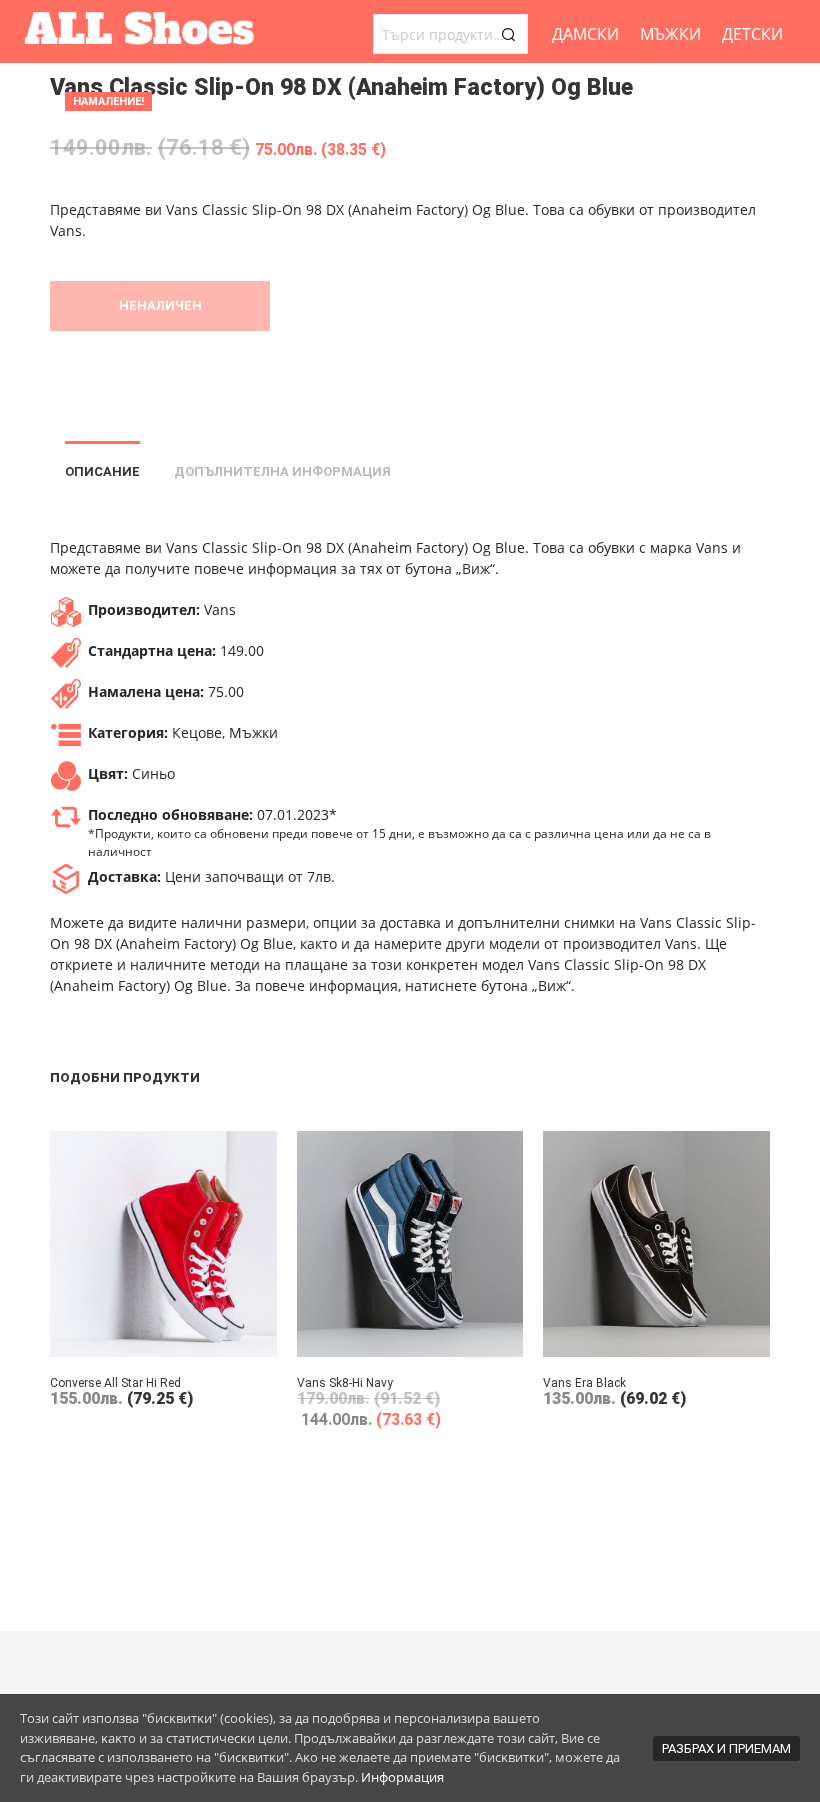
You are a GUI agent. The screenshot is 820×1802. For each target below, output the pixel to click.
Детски (752, 34)
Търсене (508, 34)
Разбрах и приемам (726, 1748)
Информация (402, 1777)
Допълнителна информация (282, 471)
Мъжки (670, 34)
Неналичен (160, 305)
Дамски (585, 34)
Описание (102, 471)
